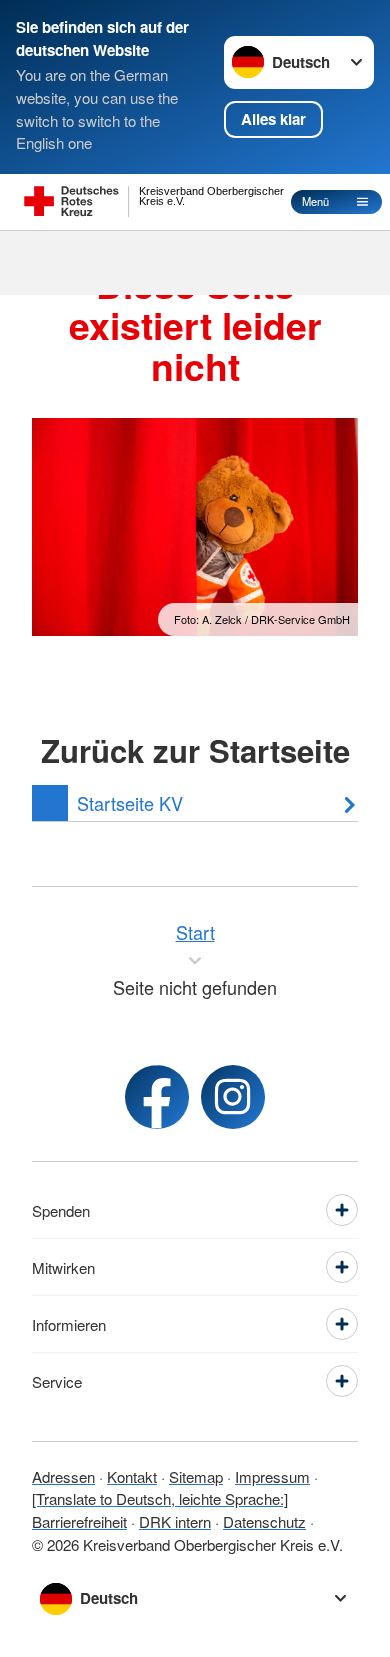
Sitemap (196, 1476)
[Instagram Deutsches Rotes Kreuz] (233, 1097)
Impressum (272, 1476)
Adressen (63, 1476)
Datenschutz (264, 1521)
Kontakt (132, 1476)
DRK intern (175, 1521)
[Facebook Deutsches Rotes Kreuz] (157, 1097)
